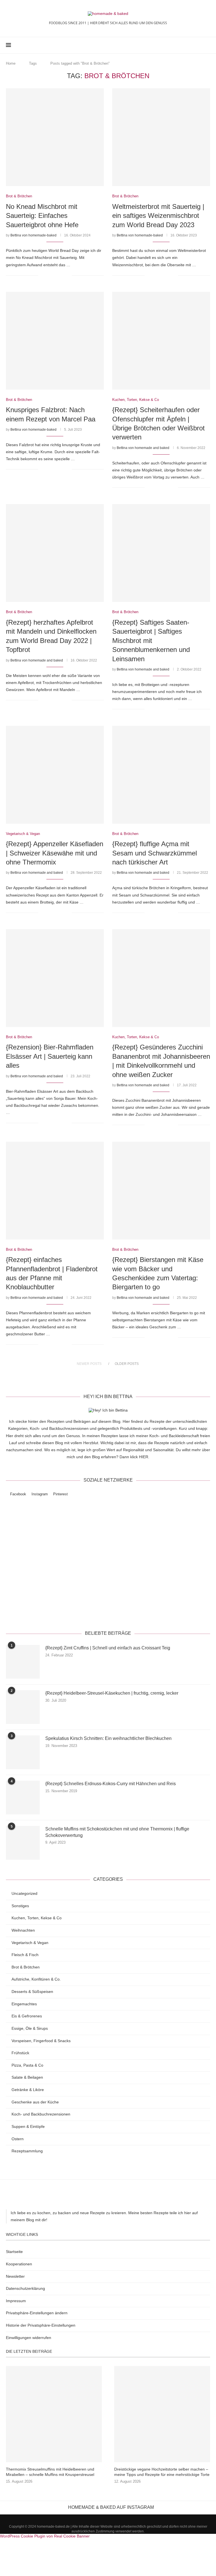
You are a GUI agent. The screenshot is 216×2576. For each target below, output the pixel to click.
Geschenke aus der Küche (35, 2102)
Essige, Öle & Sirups (30, 2028)
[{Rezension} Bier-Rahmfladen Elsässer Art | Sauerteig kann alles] (55, 978)
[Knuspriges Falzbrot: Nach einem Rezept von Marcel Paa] (55, 341)
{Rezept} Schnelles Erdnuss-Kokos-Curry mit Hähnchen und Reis (111, 1784)
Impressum (16, 2301)
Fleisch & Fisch (25, 1955)
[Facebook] (187, 45)
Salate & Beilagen (27, 2077)
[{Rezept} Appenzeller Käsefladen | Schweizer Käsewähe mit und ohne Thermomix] (55, 775)
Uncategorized (24, 1893)
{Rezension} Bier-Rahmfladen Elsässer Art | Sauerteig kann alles (50, 1056)
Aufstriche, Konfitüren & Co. (36, 1979)
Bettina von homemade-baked (33, 235)
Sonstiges (20, 1906)
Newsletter (15, 2276)
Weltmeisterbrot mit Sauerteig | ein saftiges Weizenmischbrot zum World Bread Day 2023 (158, 216)
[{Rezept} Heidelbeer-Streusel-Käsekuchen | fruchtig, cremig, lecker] (23, 1707)
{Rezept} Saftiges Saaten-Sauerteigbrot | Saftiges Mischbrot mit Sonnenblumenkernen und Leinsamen (151, 641)
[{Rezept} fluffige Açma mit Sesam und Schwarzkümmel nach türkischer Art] (161, 775)
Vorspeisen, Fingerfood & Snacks (41, 2041)
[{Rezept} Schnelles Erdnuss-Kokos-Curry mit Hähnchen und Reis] (23, 1798)
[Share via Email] (67, 275)
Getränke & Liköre (28, 2090)
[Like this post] (43, 275)
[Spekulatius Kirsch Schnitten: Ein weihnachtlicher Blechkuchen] (23, 1752)
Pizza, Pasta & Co (27, 2065)
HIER (144, 1457)
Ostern (18, 2139)
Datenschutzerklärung (150, 1611)
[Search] (207, 45)
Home (11, 63)
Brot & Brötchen (26, 1967)
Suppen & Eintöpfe (28, 2126)
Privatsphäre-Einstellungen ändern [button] (37, 2313)
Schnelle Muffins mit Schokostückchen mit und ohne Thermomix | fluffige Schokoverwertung (117, 1832)
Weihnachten (23, 1930)
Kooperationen (19, 2264)
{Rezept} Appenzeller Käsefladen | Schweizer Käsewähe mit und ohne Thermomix (55, 853)
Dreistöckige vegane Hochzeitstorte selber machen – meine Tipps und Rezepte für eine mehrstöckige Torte (162, 2472)
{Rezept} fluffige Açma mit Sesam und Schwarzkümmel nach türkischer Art (155, 853)
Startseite (14, 2252)
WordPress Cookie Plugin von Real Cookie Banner (45, 2536)
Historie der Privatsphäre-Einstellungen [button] (41, 2325)
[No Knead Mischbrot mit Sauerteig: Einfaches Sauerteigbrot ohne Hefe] (55, 137)
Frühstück (20, 2053)
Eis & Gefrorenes (27, 2016)
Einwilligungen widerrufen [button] (29, 2338)
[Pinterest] (199, 45)
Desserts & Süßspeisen (32, 1992)
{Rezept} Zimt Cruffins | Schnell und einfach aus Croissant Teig (108, 1648)
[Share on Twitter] (56, 275)
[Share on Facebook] (50, 275)
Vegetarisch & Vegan (30, 1943)
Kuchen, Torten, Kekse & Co (37, 1918)
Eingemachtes (24, 2004)
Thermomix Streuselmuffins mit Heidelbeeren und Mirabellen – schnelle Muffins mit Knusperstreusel (50, 2472)
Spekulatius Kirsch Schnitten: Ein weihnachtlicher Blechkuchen (108, 1738)
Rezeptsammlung (27, 2151)
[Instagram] (193, 45)
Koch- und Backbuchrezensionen (41, 2114)
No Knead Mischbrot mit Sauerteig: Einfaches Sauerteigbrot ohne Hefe (42, 216)
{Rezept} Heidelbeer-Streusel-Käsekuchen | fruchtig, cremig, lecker (112, 1693)
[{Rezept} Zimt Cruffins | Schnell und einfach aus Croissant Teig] (23, 1662)
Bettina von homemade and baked (143, 448)
